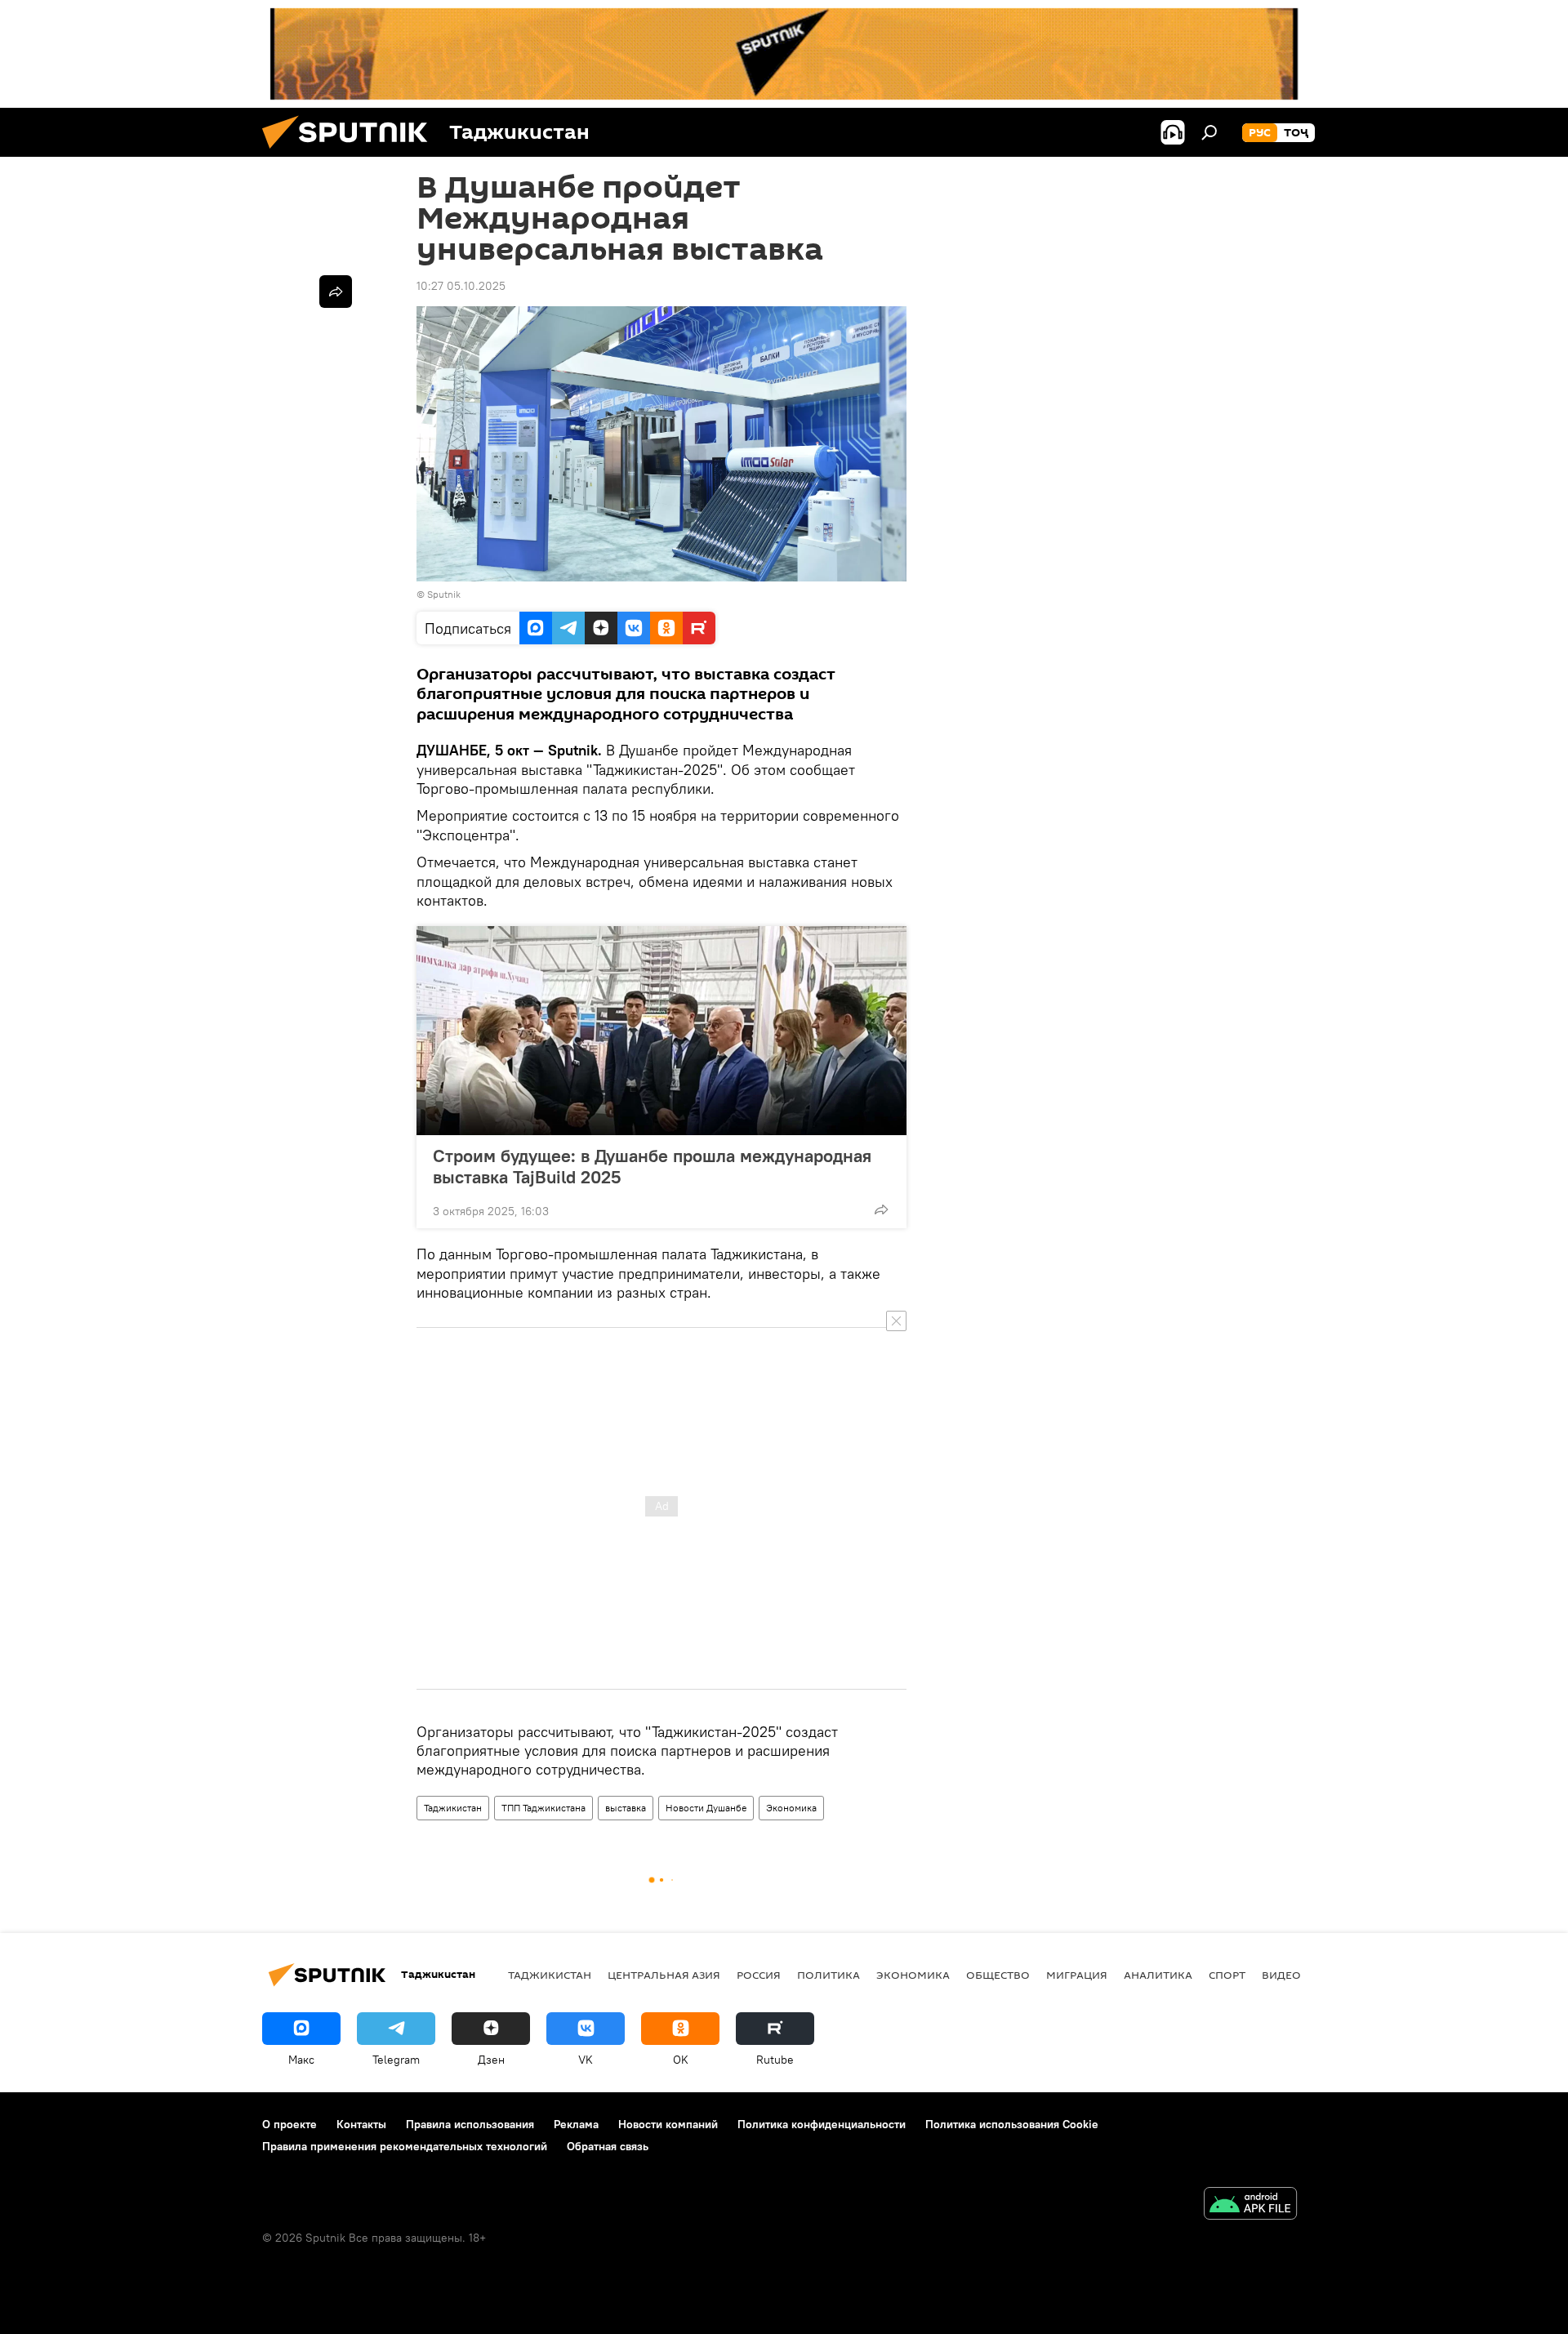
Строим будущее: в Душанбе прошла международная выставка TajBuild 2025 (652, 1166)
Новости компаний (668, 2124)
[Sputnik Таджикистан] (351, 153)
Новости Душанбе (706, 1808)
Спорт (1227, 1975)
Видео (1281, 1975)
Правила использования (470, 2124)
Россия (759, 1975)
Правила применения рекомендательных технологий (405, 2146)
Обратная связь (608, 2146)
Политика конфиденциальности (822, 2124)
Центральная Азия (664, 1975)
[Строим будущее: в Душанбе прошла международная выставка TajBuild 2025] (661, 1031)
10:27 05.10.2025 (461, 286)
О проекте (290, 2124)
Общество (998, 1975)
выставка (626, 1808)
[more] (881, 1209)
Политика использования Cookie (1012, 2124)
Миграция (1077, 1975)
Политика (829, 1975)
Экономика (791, 1808)
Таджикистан (453, 1808)
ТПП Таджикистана (543, 1808)
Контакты (361, 2124)
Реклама (576, 2124)
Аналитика (1158, 1975)
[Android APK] (1250, 2205)
